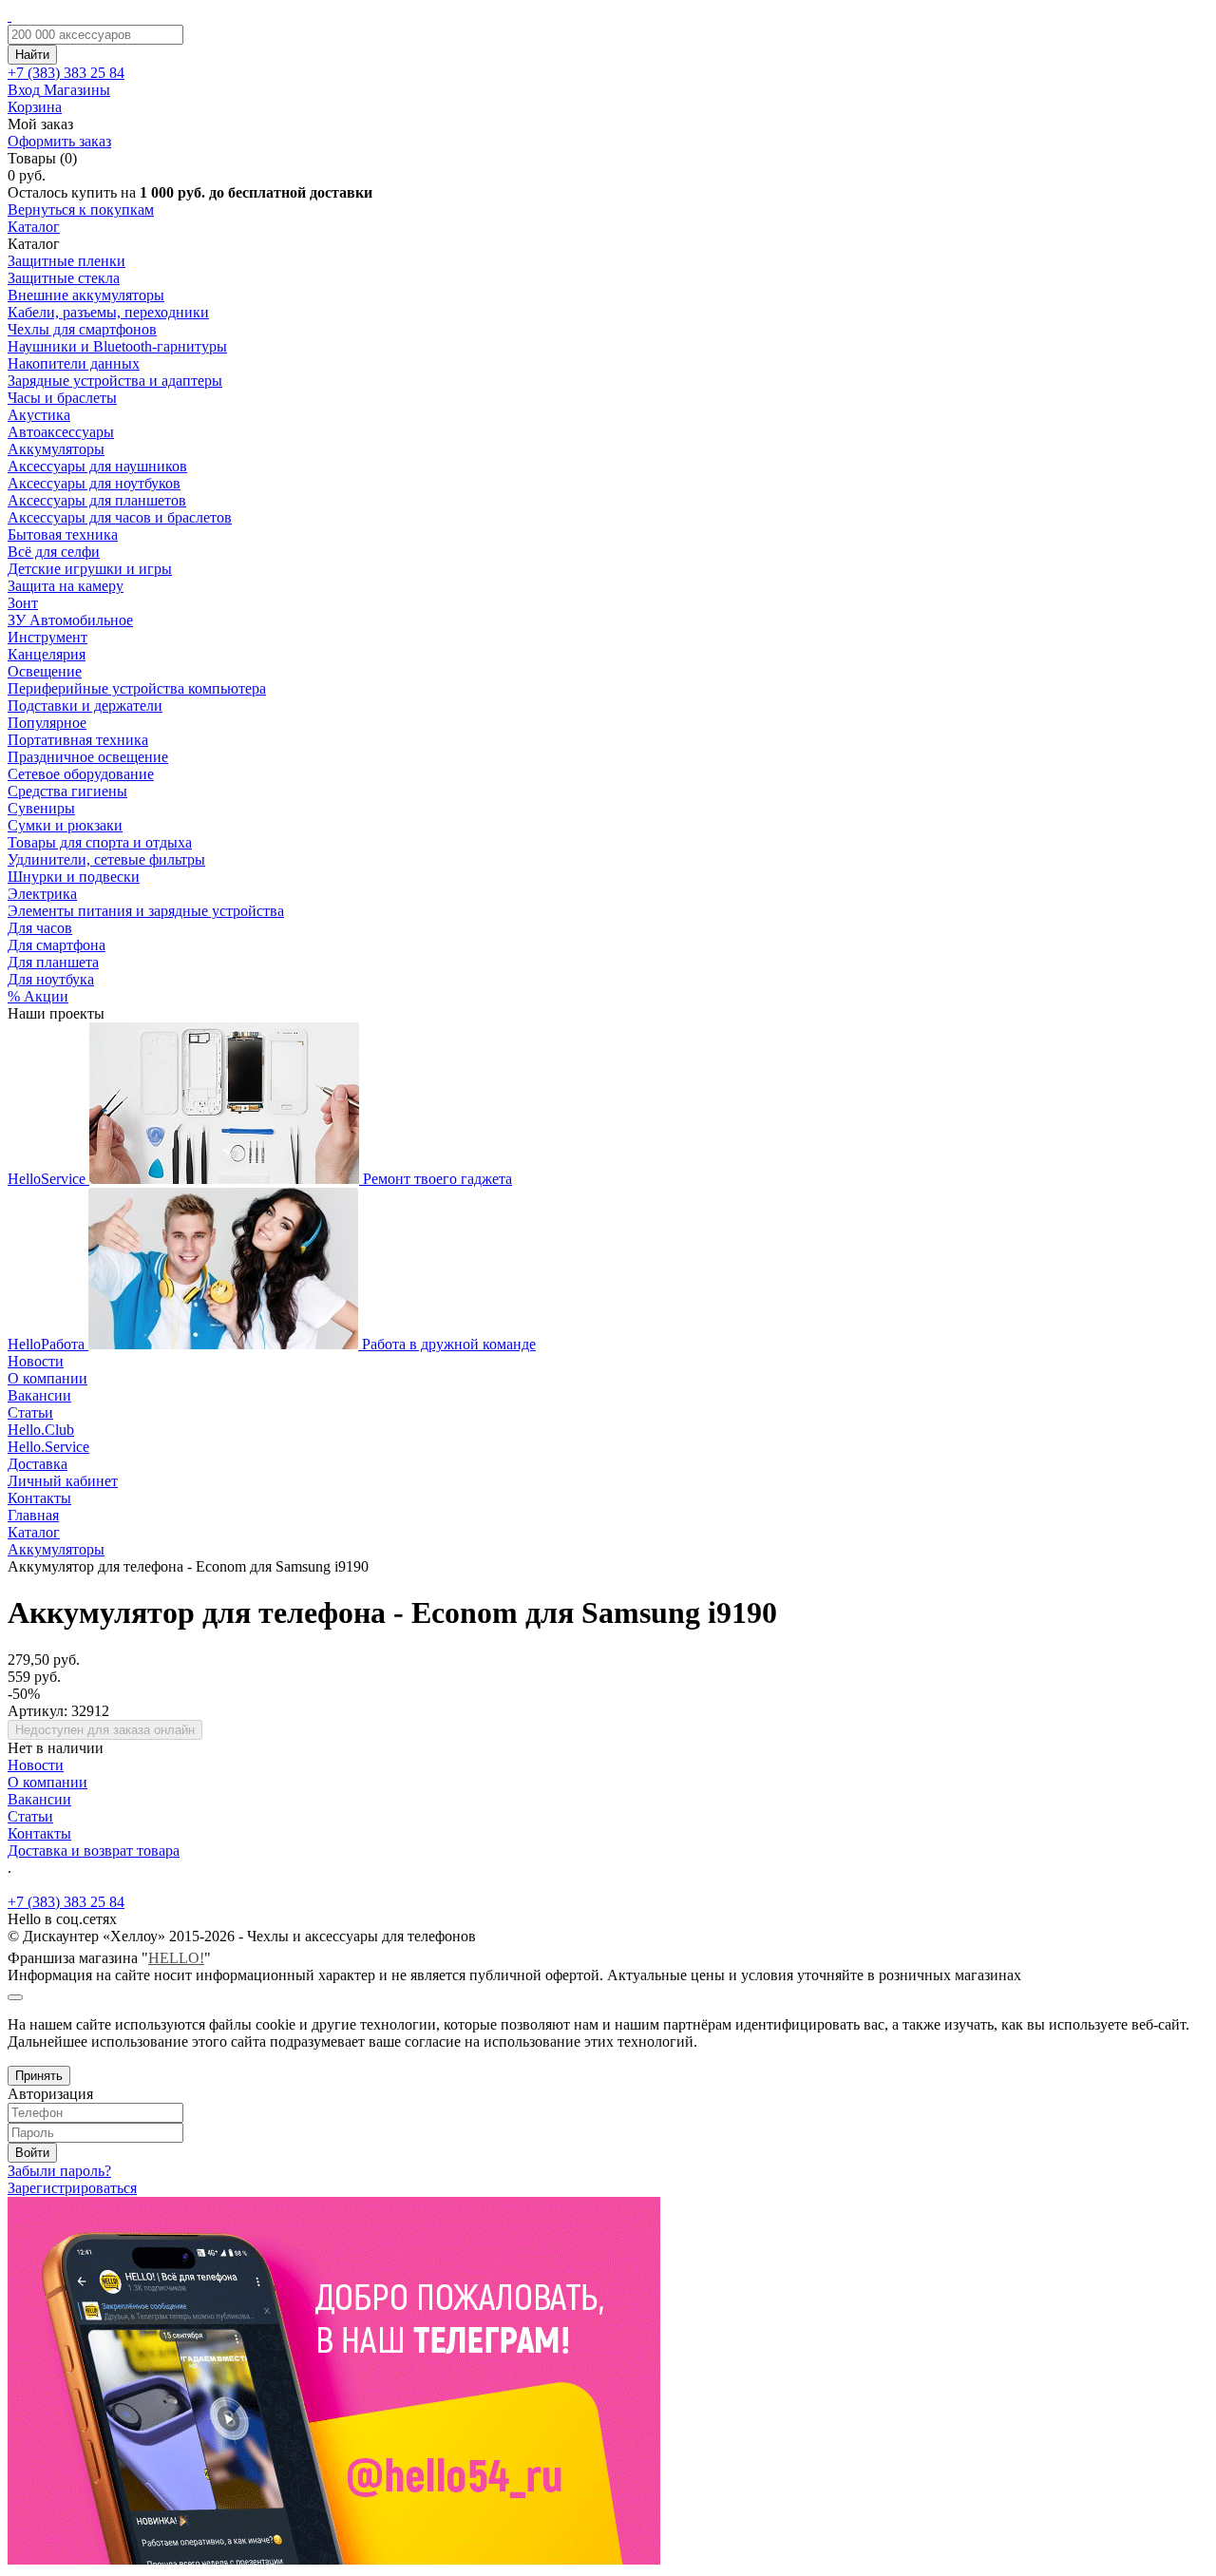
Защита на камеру (66, 586)
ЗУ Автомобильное (70, 620)
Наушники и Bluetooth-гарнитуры (117, 346)
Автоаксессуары (61, 432)
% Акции (38, 996)
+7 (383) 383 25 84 (66, 1902)
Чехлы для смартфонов (82, 329)
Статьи (30, 1412)
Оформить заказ (59, 141)
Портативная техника (78, 740)
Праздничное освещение (88, 757)
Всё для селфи (54, 552)
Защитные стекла (64, 278)
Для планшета (53, 962)
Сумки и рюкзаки (65, 825)
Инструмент (47, 637)
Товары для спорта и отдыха (100, 842)
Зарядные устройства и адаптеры (115, 381)
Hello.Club (41, 1430)
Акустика (39, 415)
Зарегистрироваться (72, 2188)
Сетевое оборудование (81, 774)
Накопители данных (74, 363)
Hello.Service (48, 1447)
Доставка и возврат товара (94, 1851)
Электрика (42, 894)
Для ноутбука (51, 979)
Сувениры (41, 808)
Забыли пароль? (59, 2171)
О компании (47, 1378)
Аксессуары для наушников (97, 466)
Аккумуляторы (56, 449)
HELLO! (176, 1958)
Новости (36, 1361)
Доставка (38, 1464)
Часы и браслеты (62, 398)
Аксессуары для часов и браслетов (120, 517)
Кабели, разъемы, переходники (108, 312)
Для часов (40, 928)
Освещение (45, 671)
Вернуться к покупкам (81, 210)
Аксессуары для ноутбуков (94, 483)
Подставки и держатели (85, 706)
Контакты (39, 1498)
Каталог (34, 227)
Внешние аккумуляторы (86, 295)
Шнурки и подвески (74, 877)
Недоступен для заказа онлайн (105, 1730)
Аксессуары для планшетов (97, 500)
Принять (39, 2076)
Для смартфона (57, 945)
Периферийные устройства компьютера (137, 688)
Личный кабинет (63, 1481)
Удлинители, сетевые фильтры (106, 859)
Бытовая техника (63, 534)
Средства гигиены (67, 791)
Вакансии (39, 1395)
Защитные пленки (66, 261)
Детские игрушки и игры (90, 569)
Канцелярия (47, 654)
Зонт (23, 603)
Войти (32, 2153)
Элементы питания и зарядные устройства (146, 911)
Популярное (47, 723)
